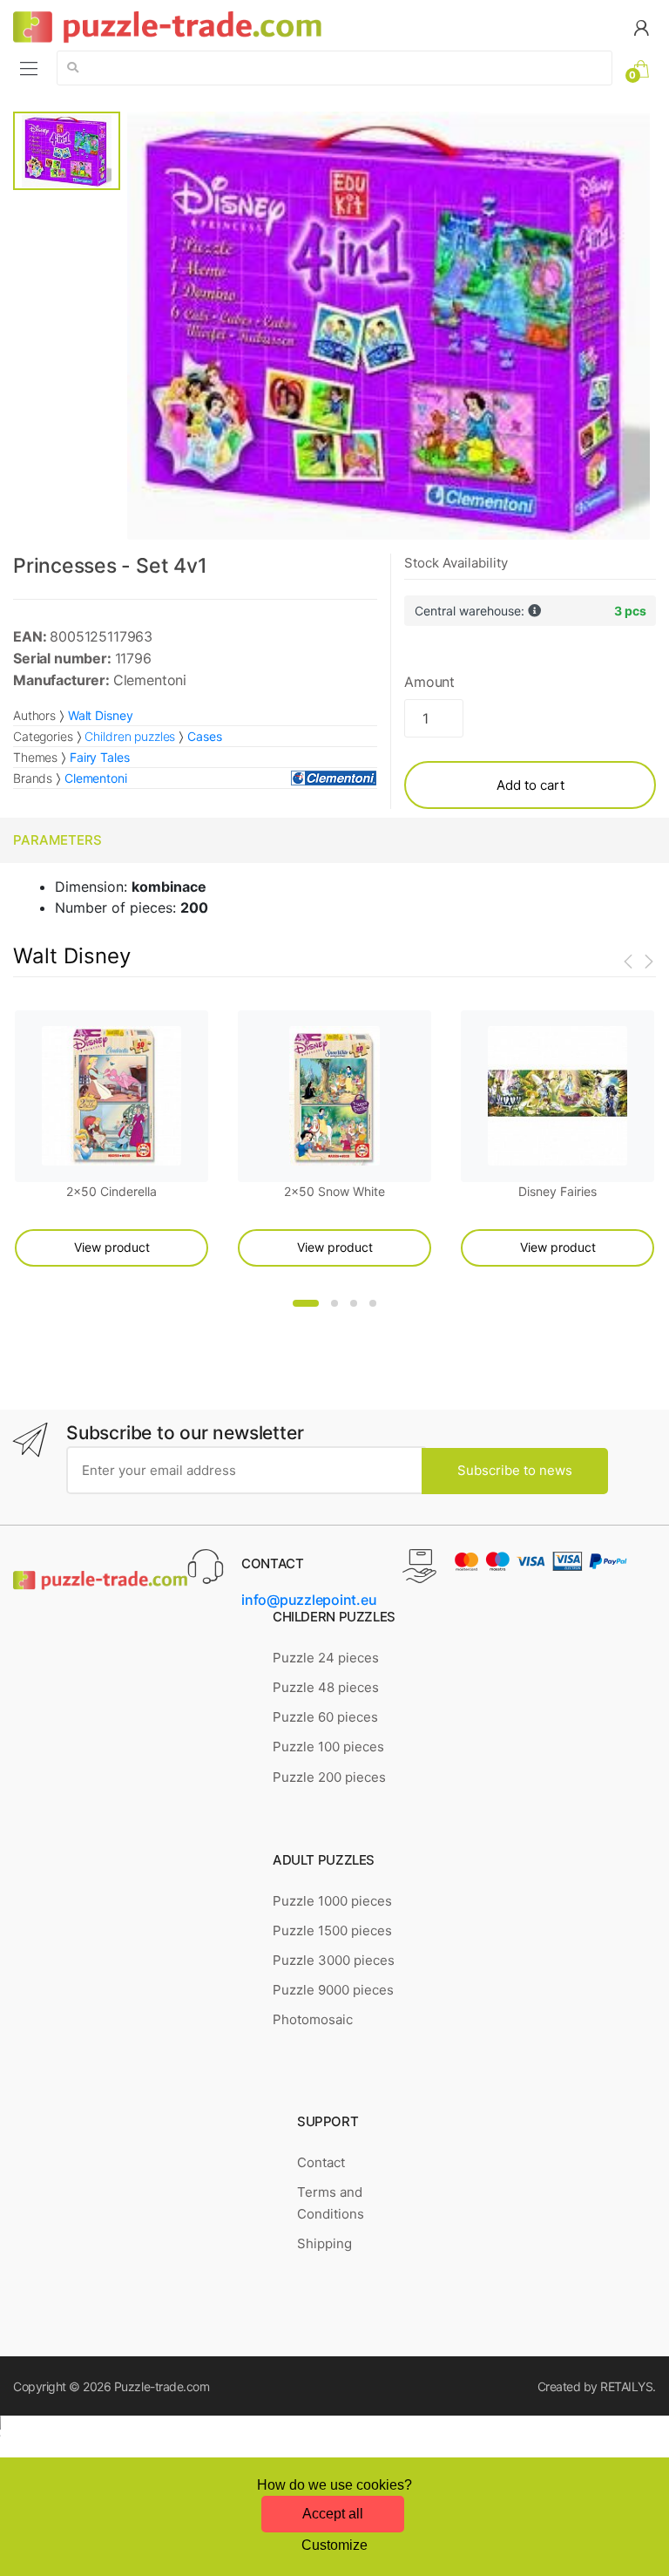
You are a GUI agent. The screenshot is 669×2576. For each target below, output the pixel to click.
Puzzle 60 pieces (325, 1717)
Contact (321, 2162)
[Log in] (641, 27)
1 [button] (306, 1303)
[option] (388, 326)
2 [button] (334, 1303)
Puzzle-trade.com (162, 2386)
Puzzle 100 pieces (328, 1747)
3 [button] (354, 1303)
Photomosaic (313, 2019)
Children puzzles (130, 736)
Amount (429, 682)
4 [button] (373, 1303)
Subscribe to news (515, 1470)
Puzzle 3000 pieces (334, 1960)
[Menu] (29, 68)
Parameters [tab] (57, 840)
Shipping (324, 2243)
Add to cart (530, 785)
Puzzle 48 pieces (326, 1687)
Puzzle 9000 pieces (333, 1990)
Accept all (333, 2514)
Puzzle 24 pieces (326, 1658)
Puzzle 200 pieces (329, 1777)
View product (112, 1247)
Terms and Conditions (331, 2202)
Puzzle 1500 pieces (332, 1930)
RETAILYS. (628, 2386)
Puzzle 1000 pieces (332, 1901)
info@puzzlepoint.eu (309, 1600)
